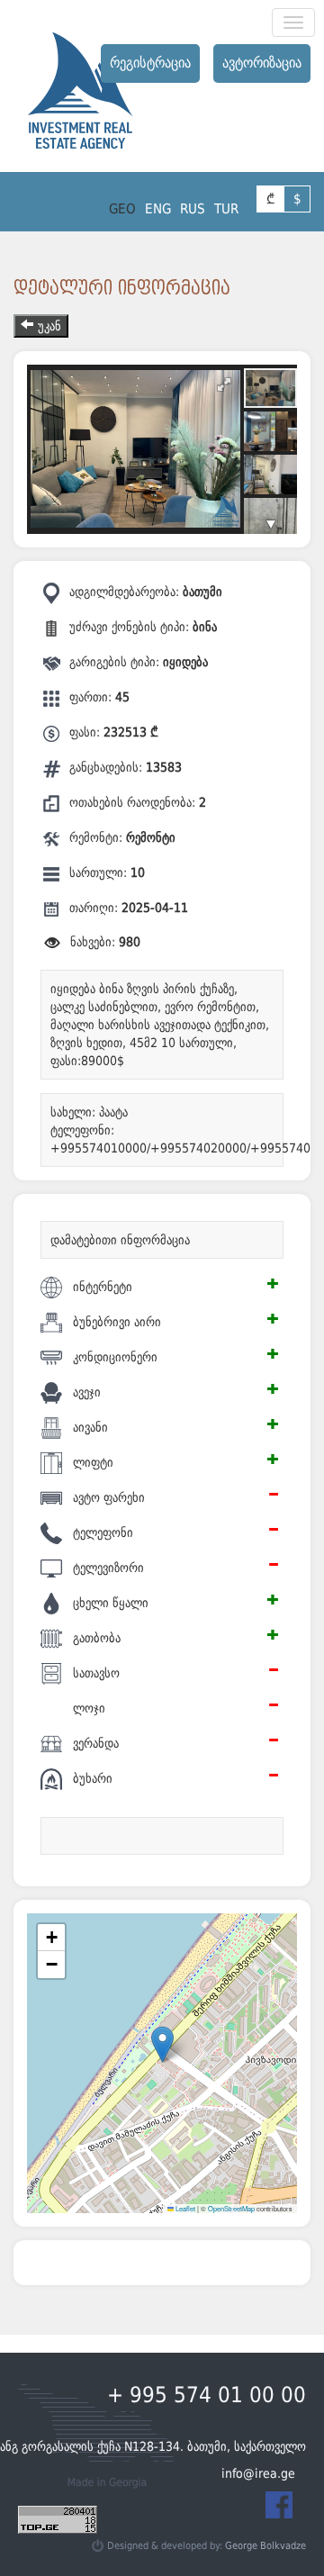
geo (122, 209)
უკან (49, 326)
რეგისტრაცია (150, 63)
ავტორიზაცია (262, 63)
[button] (162, 2044)
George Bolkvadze (265, 2546)
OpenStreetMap (231, 2208)
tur (226, 209)
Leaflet (184, 2208)
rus (193, 209)
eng (158, 209)
